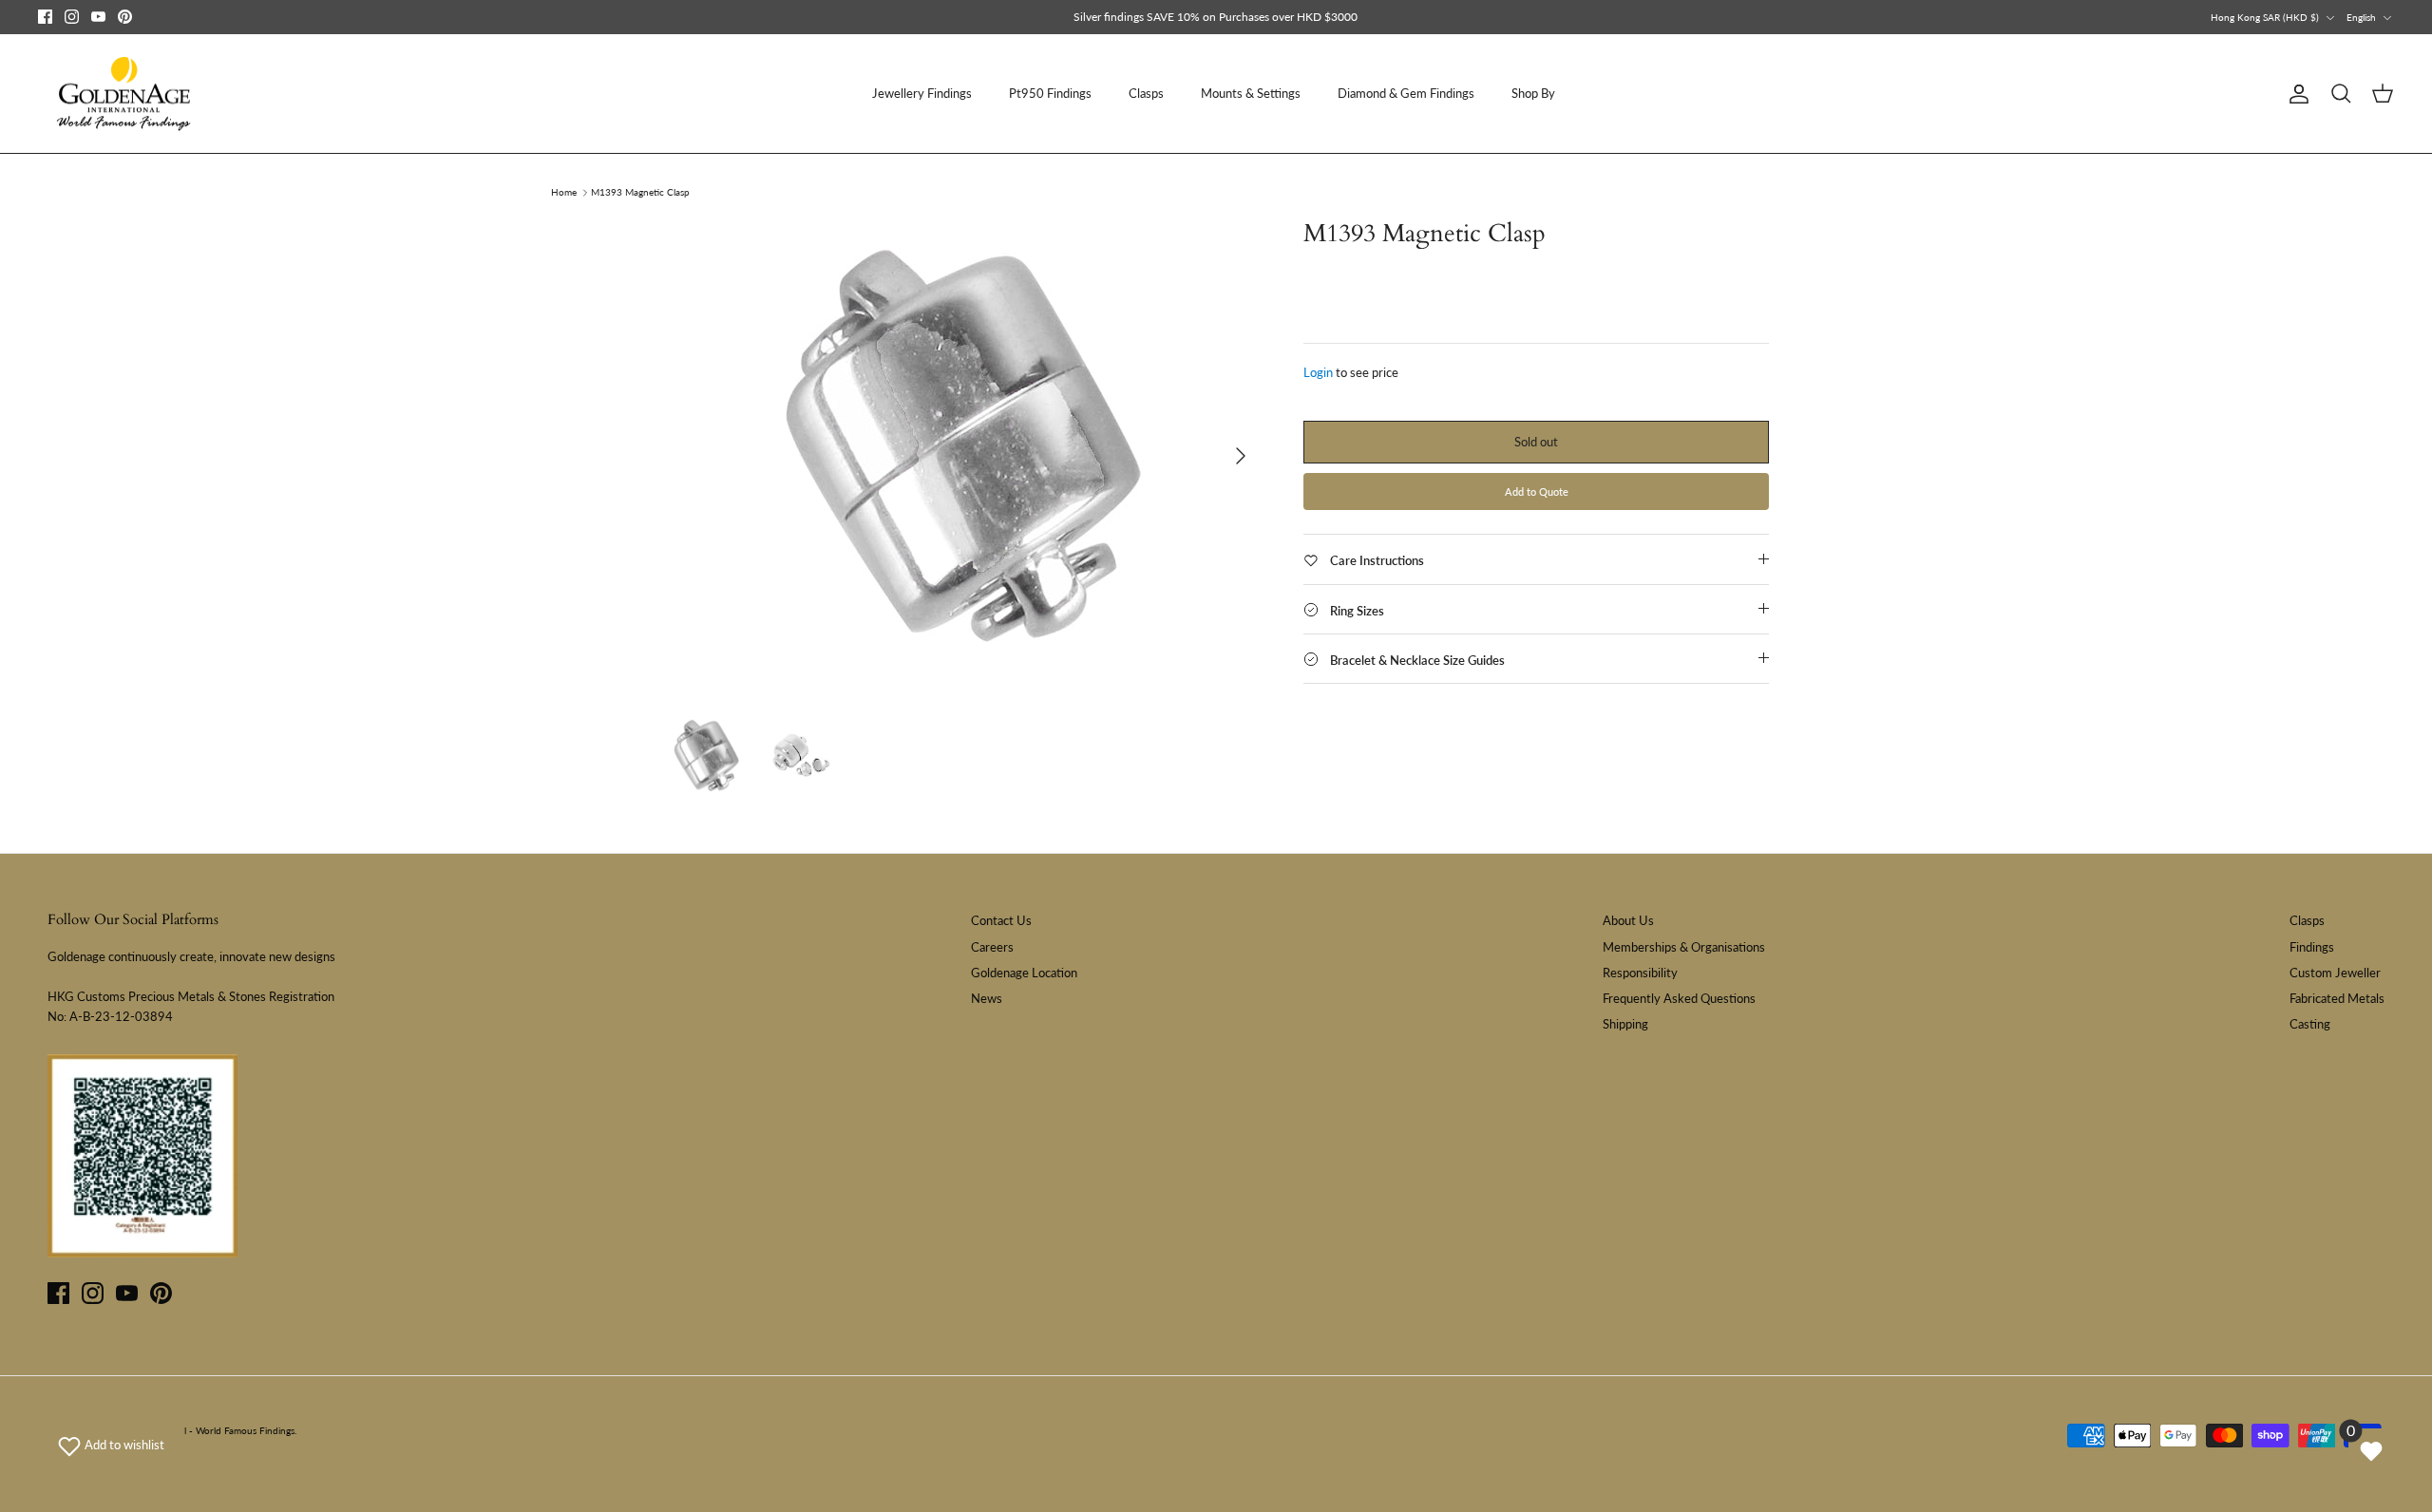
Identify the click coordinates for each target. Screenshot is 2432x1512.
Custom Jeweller (2335, 973)
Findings (2312, 947)
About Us (1628, 920)
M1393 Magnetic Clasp (640, 193)
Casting (2310, 1024)
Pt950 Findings (1050, 93)
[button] (111, 1445)
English (2361, 17)
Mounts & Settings (1251, 93)
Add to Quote (1537, 491)
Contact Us (1001, 920)
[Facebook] (45, 17)
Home (564, 193)
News (987, 998)
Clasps (1146, 93)
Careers (992, 947)
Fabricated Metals (2337, 998)
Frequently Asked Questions (1679, 998)
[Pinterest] (125, 17)
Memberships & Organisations (1684, 947)
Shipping (1625, 1024)
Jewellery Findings (922, 93)
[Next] (1241, 456)
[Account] (2295, 94)
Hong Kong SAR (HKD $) (2265, 17)
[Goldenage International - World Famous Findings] (123, 94)
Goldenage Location (1024, 973)
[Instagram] (72, 17)
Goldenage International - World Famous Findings (189, 1430)
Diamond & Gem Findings (1406, 93)
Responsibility (1640, 973)
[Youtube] (98, 17)
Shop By (1533, 93)
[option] (962, 456)
